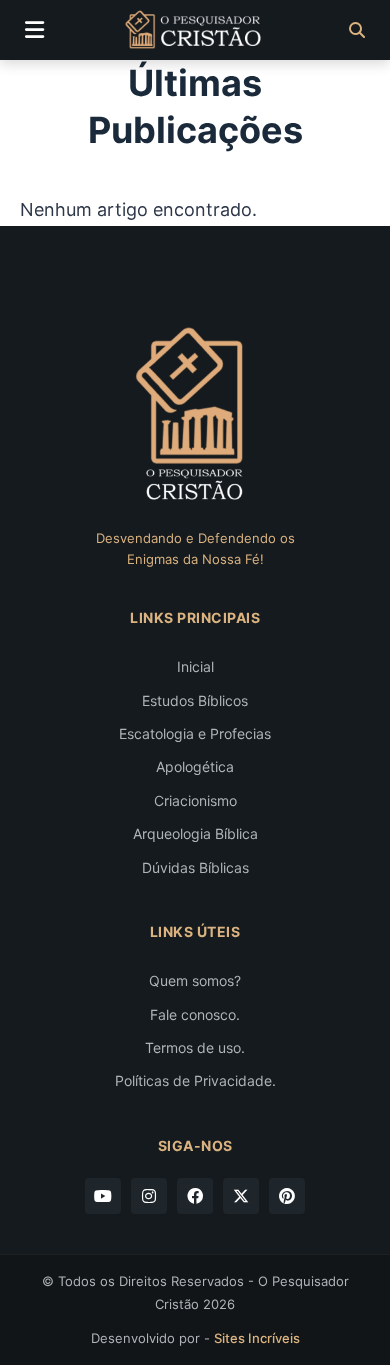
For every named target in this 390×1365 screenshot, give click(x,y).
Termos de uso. (195, 1047)
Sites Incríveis (257, 1338)
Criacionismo (195, 800)
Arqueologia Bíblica (195, 833)
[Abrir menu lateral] (34, 30)
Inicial (195, 666)
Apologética (195, 766)
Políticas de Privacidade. (195, 1080)
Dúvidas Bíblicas (195, 867)
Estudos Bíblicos (195, 700)
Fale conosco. (195, 1014)
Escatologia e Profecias (195, 733)
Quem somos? (195, 980)
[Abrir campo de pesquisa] (357, 30)
